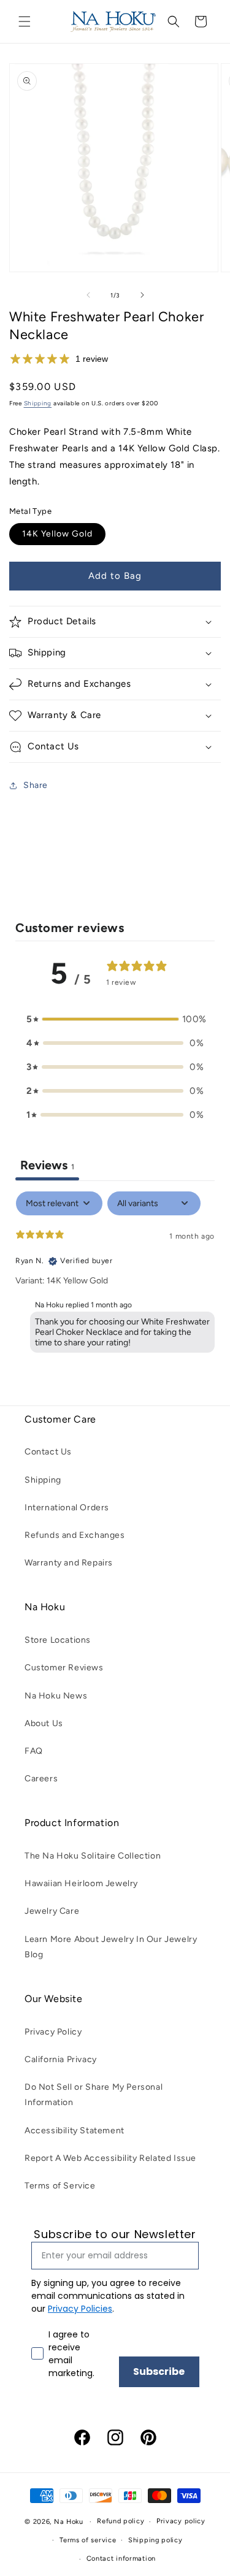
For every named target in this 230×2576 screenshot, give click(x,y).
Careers (41, 1779)
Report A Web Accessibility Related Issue (110, 2158)
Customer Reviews (64, 1668)
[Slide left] (88, 295)
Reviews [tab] (47, 1165)
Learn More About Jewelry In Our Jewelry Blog (111, 1947)
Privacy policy (181, 2521)
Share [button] (36, 785)
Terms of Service (60, 2186)
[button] (25, 21)
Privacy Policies (80, 2309)
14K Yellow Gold (57, 534)
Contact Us (48, 1452)
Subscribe (159, 2372)
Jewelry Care (52, 1911)
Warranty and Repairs (69, 1563)
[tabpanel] (115, 1275)
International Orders (67, 1508)
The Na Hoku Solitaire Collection (93, 1856)
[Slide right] (142, 295)
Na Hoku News (56, 1696)
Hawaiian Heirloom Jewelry (81, 1883)
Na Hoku (69, 2522)
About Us (44, 1723)
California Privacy (61, 2059)
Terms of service (88, 2540)
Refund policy (121, 2521)
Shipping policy (155, 2540)
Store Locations (58, 1640)
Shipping (38, 403)
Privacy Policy (53, 2032)
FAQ (34, 1751)
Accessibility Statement (75, 2131)
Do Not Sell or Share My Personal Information (94, 2095)
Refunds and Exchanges (75, 1535)
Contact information (121, 2559)
